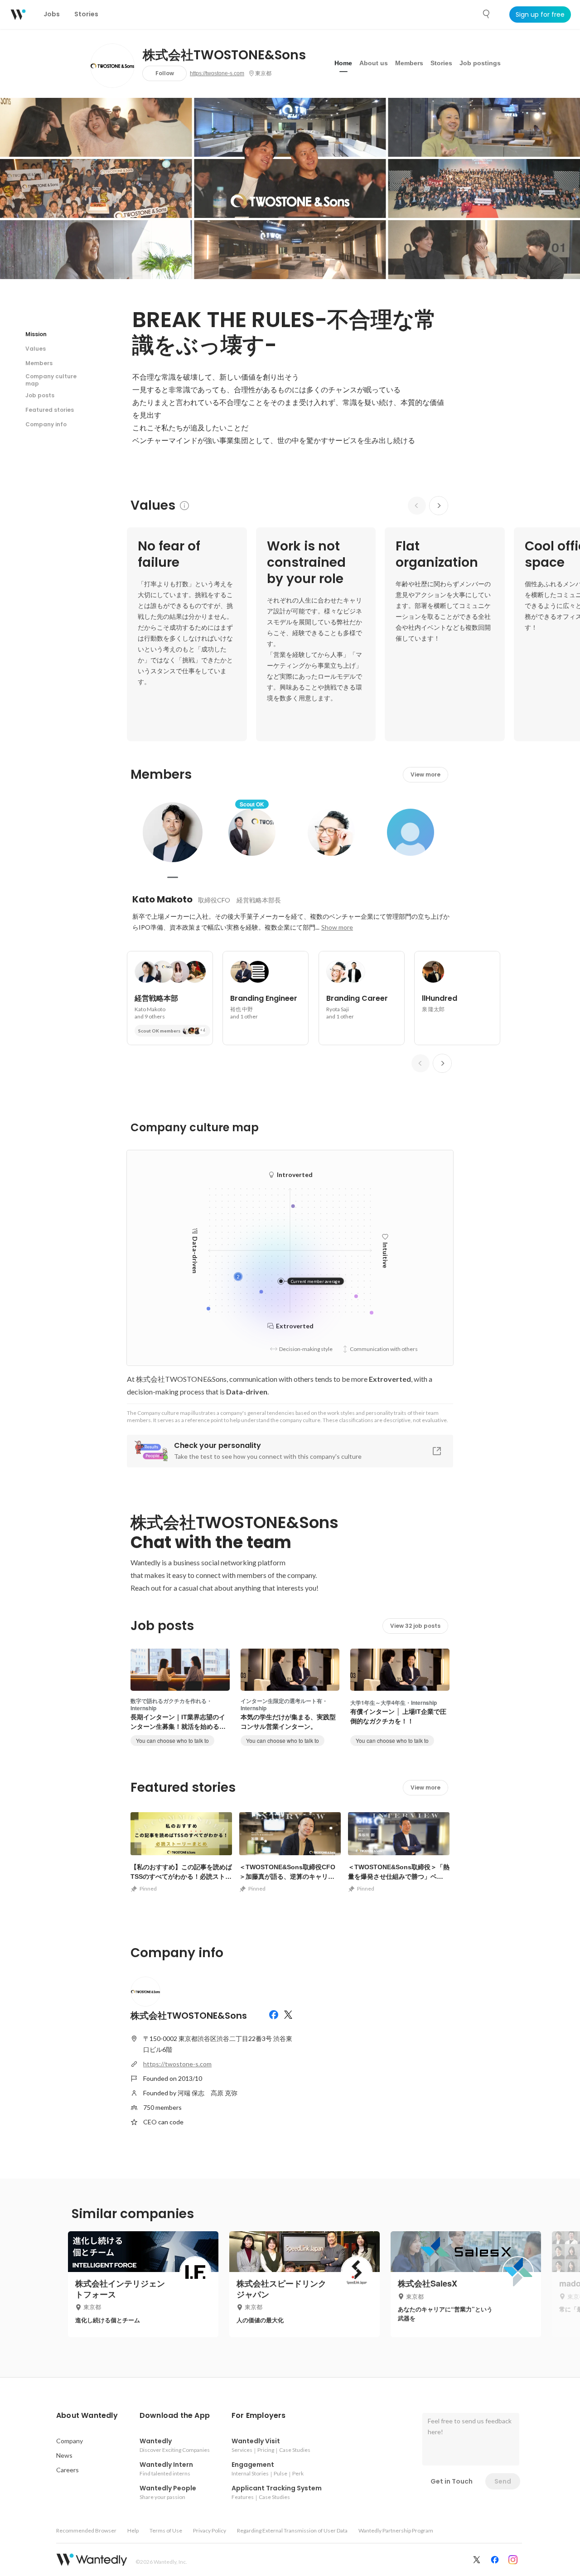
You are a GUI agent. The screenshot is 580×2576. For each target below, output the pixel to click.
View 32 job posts (415, 1626)
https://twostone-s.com (217, 73)
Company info (46, 424)
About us (374, 63)
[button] (87, 2416)
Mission (36, 334)
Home (343, 63)
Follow (165, 73)
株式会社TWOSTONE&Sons (224, 55)
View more (425, 774)
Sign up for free (540, 14)
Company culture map (51, 380)
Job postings (480, 63)
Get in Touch (452, 2481)
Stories (441, 63)
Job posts (40, 395)
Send (503, 2481)
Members (409, 63)
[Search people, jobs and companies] (487, 14)
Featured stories (50, 410)
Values (36, 349)
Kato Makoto (162, 899)
